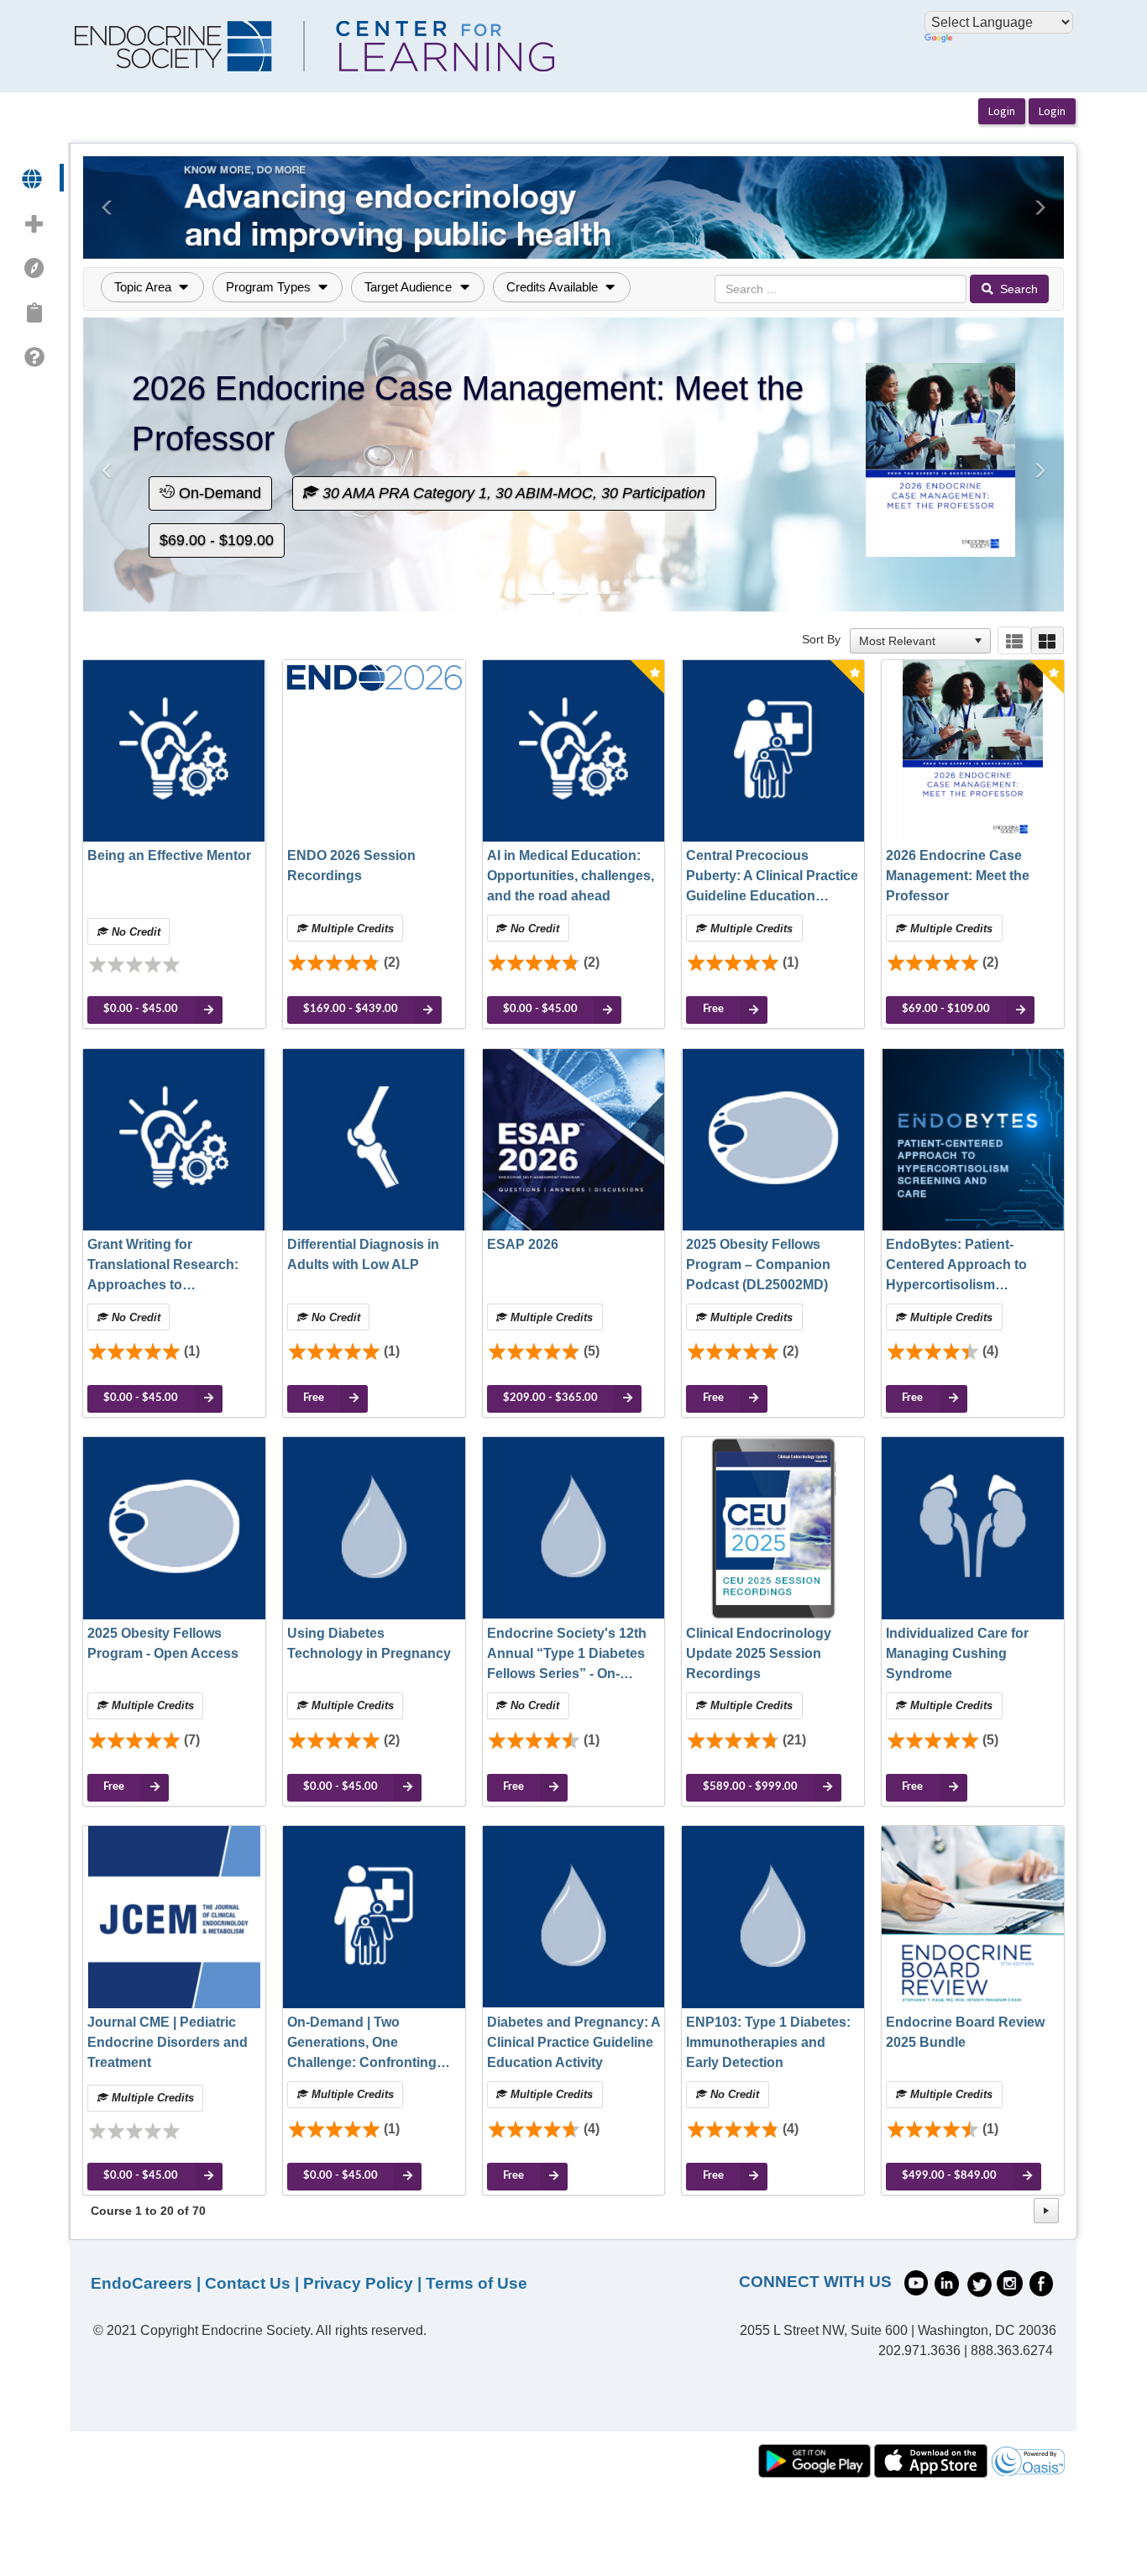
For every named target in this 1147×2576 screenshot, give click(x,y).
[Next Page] (1046, 2211)
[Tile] (1047, 640)
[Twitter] (979, 2282)
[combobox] (913, 641)
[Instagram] (1010, 2282)
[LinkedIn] (947, 2282)
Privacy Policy (358, 2283)
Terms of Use (477, 2283)
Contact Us (248, 2283)
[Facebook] (1041, 2282)
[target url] (33, 178)
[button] (107, 207)
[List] (1014, 640)
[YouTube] (916, 2281)
